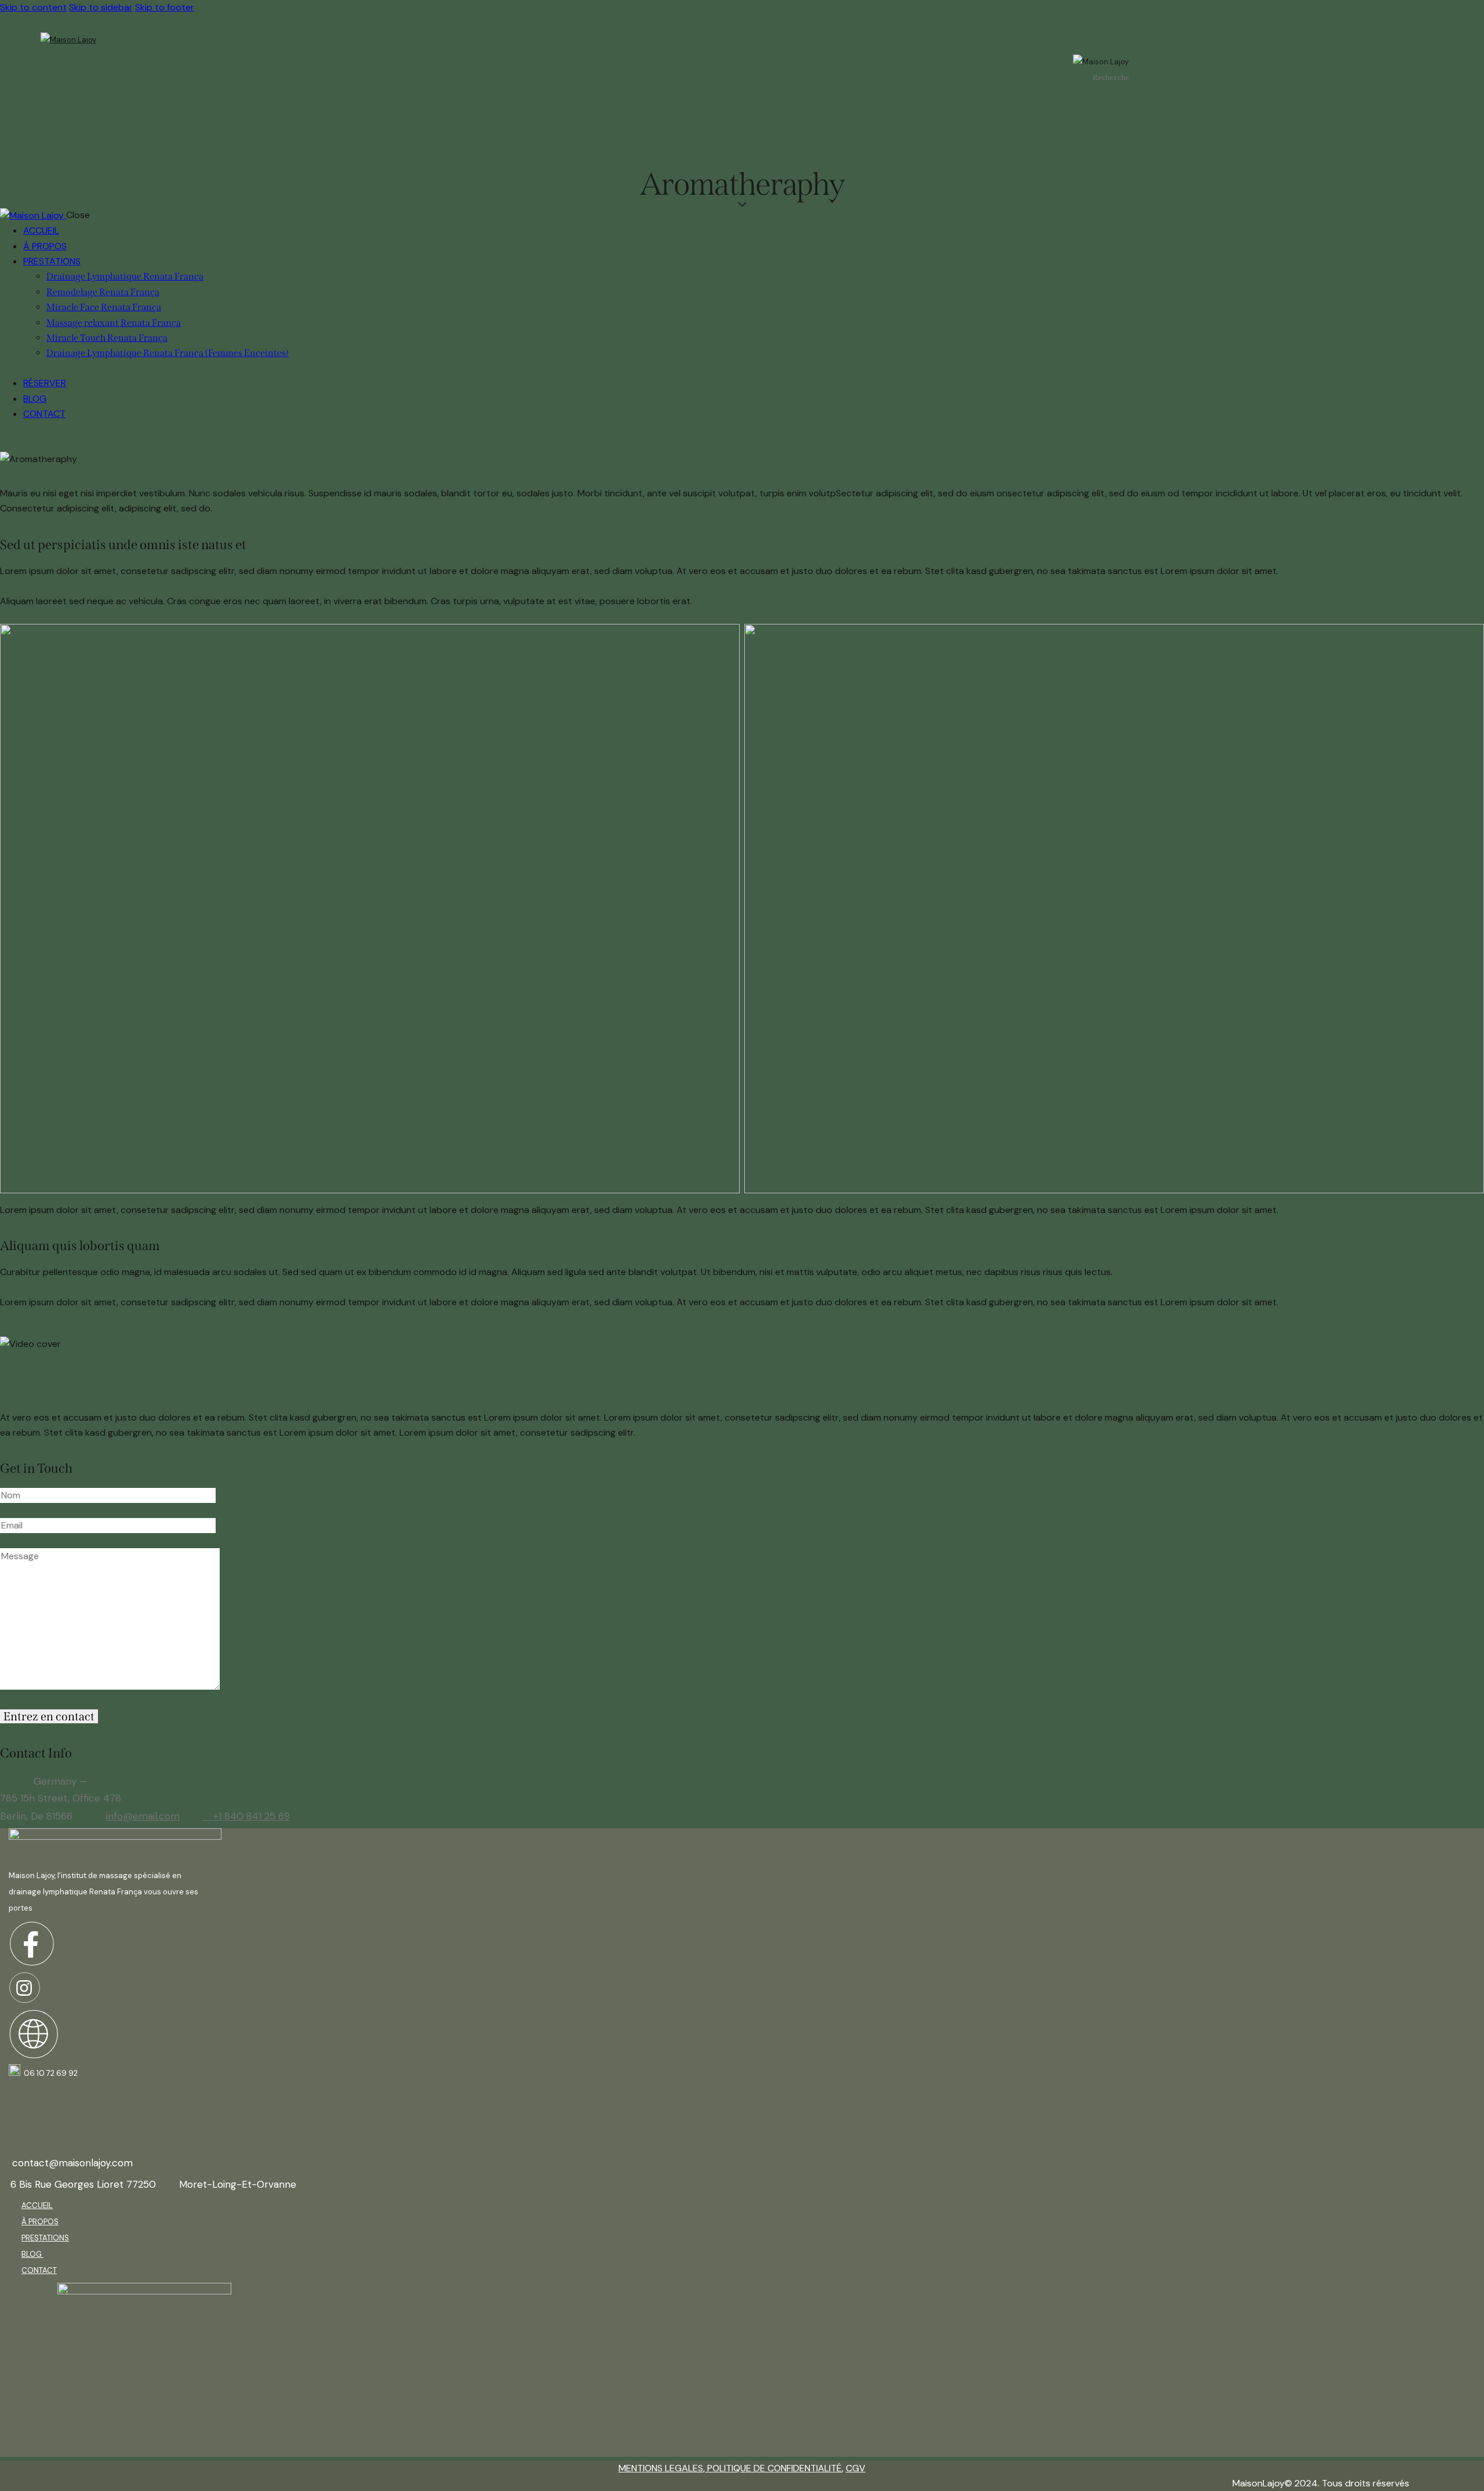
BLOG (32, 2254)
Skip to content (33, 7)
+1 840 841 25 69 (252, 1816)
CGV (856, 2468)
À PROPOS (40, 2222)
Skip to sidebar (101, 7)
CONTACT (39, 2270)
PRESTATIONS (45, 2238)
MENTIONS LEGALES (661, 2468)
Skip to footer (165, 7)
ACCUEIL (37, 2205)
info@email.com (143, 1816)
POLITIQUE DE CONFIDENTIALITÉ (773, 2468)
